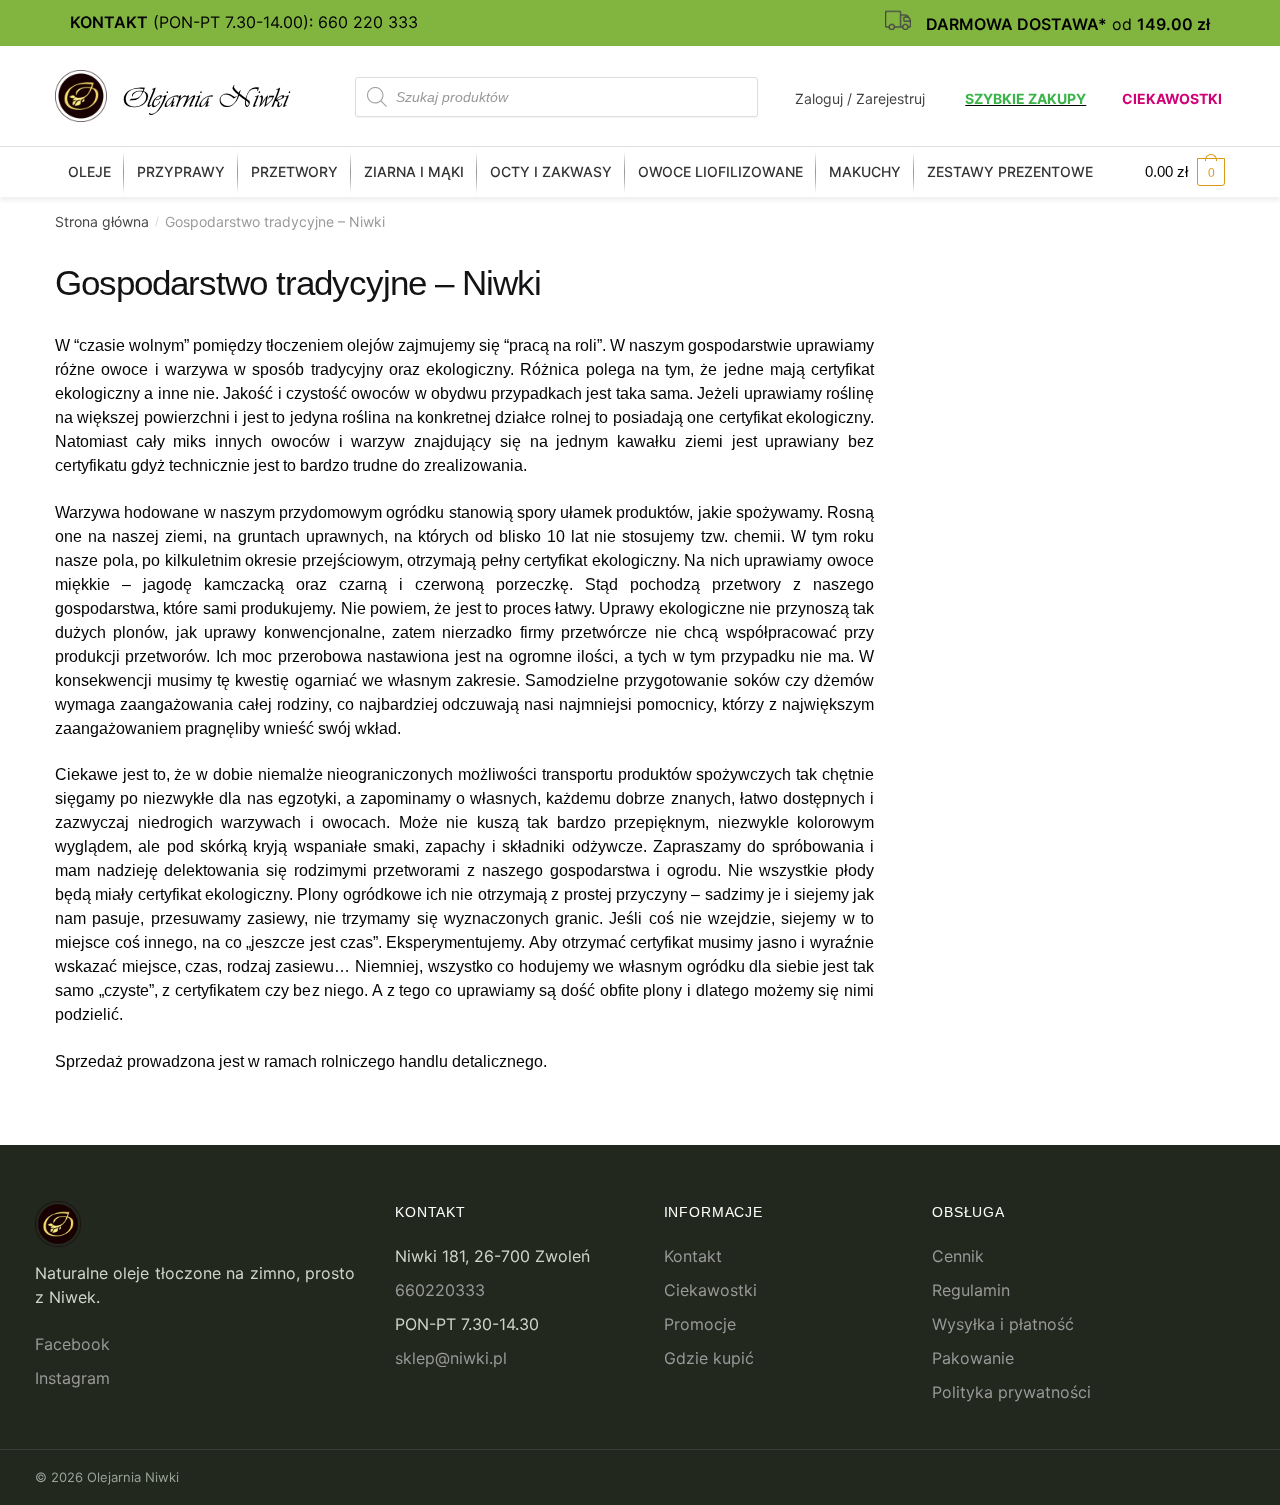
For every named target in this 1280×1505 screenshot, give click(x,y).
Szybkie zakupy (1025, 98)
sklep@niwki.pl (451, 1358)
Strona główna (102, 221)
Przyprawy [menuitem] (181, 171)
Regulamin (971, 1290)
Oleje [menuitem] (89, 171)
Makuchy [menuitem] (865, 171)
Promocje (700, 1324)
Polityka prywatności (1011, 1392)
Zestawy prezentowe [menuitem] (1010, 171)
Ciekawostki (1172, 98)
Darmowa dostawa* (1016, 24)
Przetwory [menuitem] (294, 171)
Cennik (958, 1256)
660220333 (440, 1290)
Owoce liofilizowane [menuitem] (720, 171)
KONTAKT (109, 22)
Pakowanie (973, 1358)
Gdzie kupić (709, 1358)
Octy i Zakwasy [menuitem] (551, 171)
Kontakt (693, 1256)
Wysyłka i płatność (1003, 1324)
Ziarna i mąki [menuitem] (414, 171)
